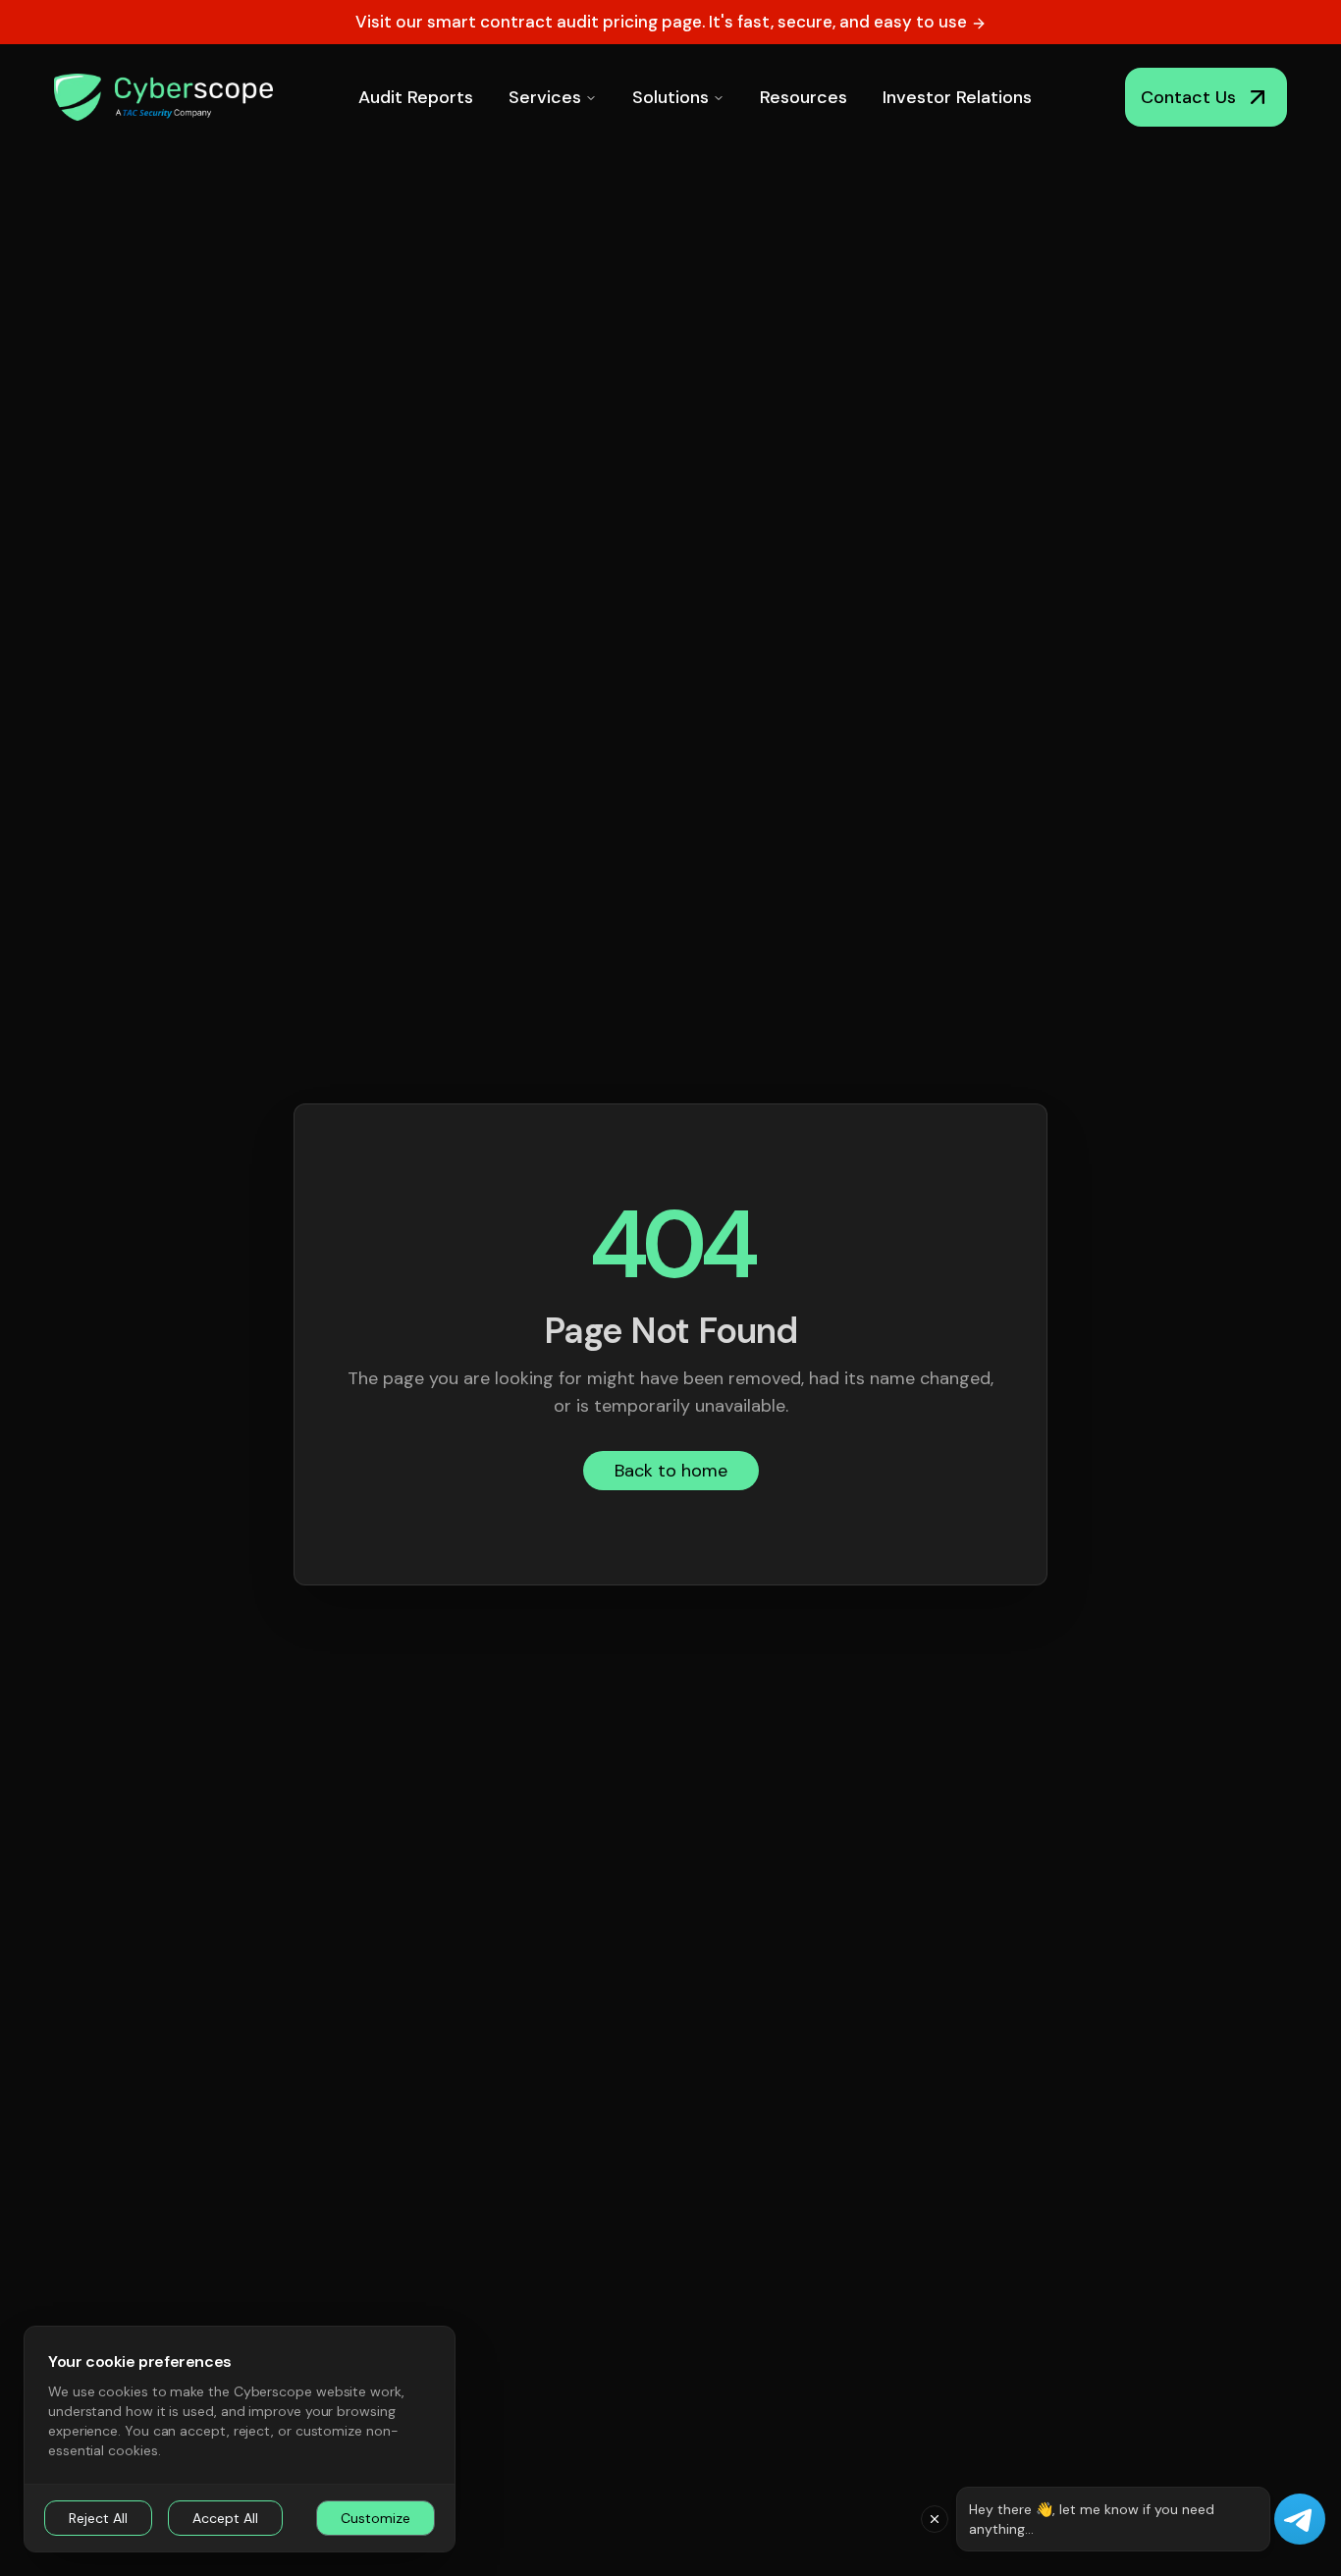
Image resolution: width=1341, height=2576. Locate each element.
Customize (375, 2518)
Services (545, 97)
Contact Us (1188, 97)
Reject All (98, 2518)
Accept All (225, 2518)
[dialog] (240, 2439)
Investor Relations (957, 97)
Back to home (671, 1471)
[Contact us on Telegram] (1300, 2519)
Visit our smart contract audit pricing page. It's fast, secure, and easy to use (663, 22)
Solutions (670, 97)
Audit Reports (416, 97)
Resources (804, 97)
